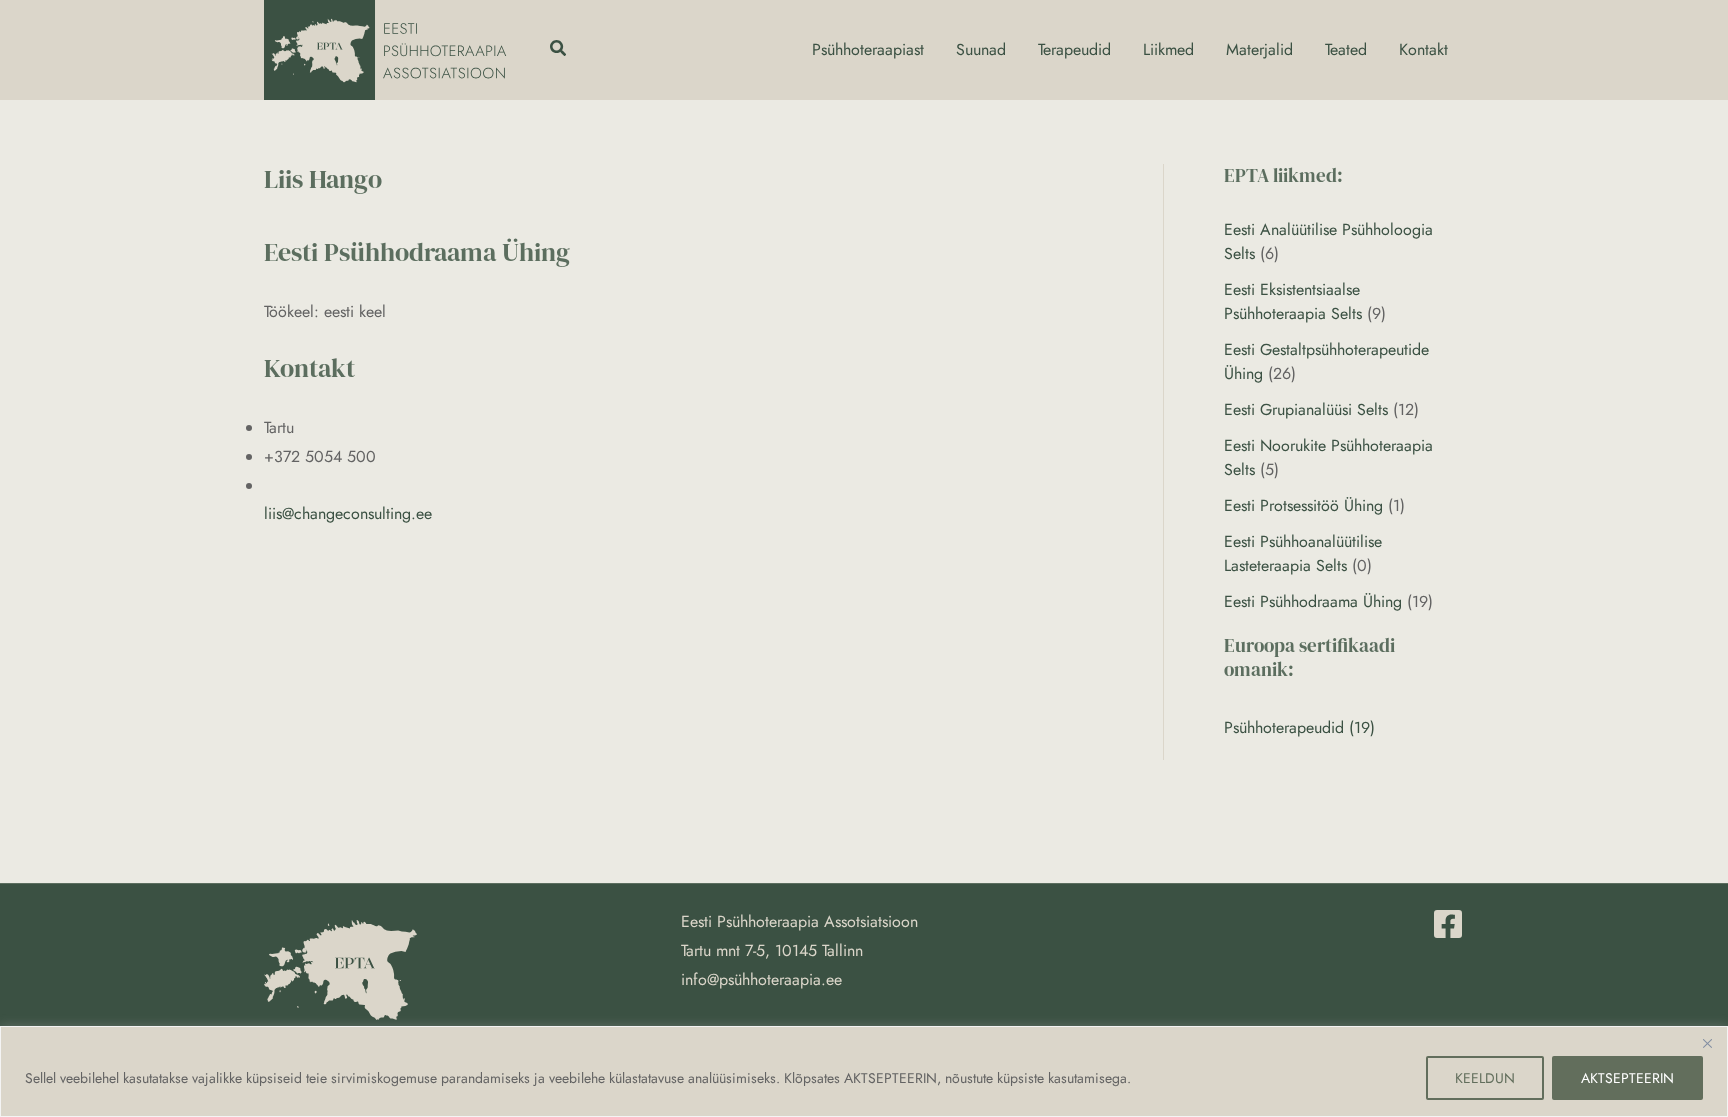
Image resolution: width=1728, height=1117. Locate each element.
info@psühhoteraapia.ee (761, 979)
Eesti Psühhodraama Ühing (1313, 601)
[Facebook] (1448, 924)
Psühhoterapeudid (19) (1299, 727)
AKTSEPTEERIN (1627, 1078)
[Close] (1707, 1043)
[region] (864, 1071)
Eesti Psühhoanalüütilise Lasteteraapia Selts (1303, 553)
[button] (559, 50)
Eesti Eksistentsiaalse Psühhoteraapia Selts (1293, 301)
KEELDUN (1485, 1078)
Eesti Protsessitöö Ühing (1303, 505)
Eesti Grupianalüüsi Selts (1306, 409)
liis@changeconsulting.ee (348, 513)
